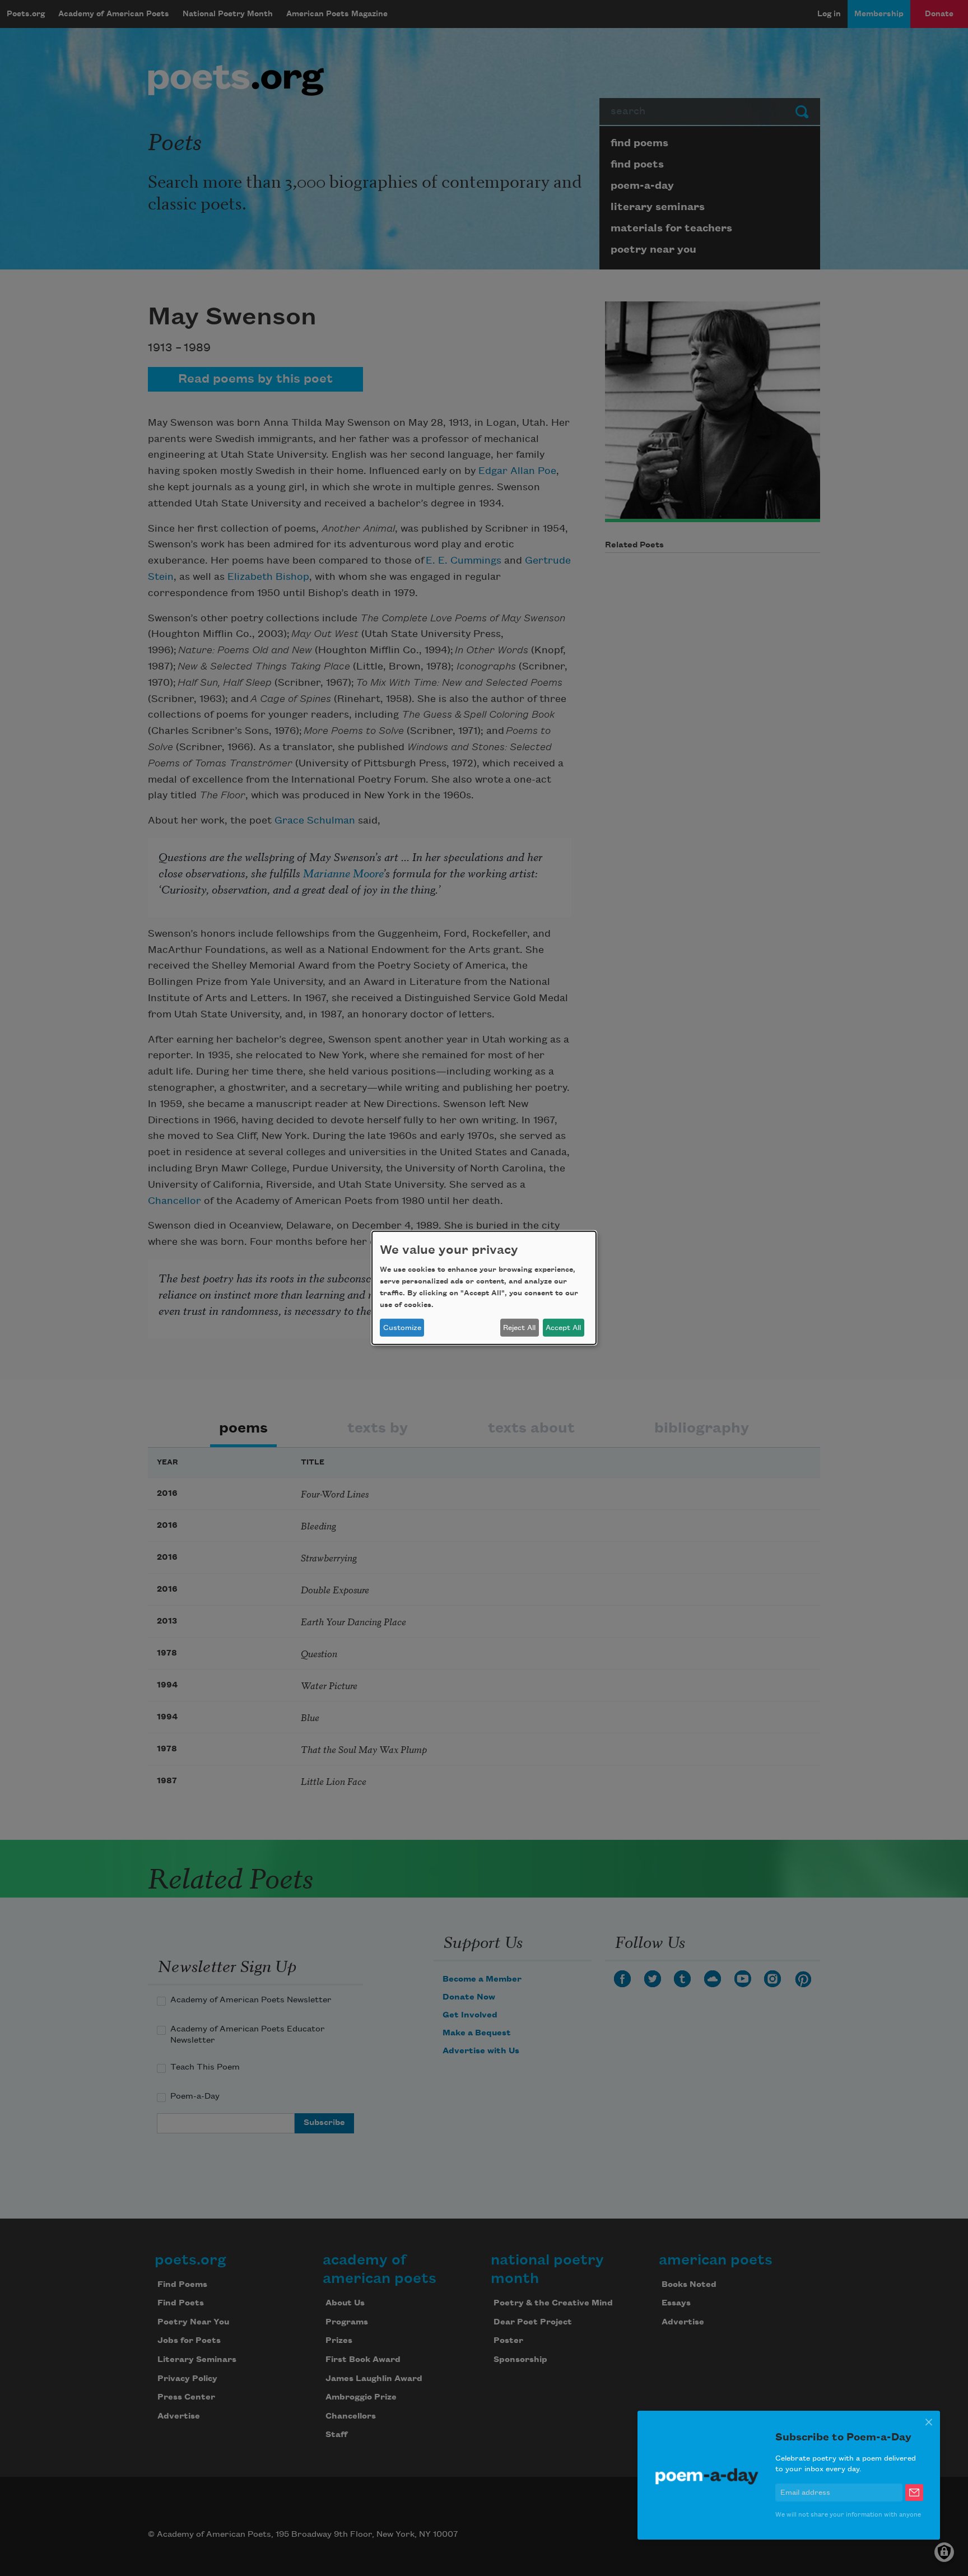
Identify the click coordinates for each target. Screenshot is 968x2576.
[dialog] (484, 1288)
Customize (402, 1328)
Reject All (519, 1328)
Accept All (563, 1328)
